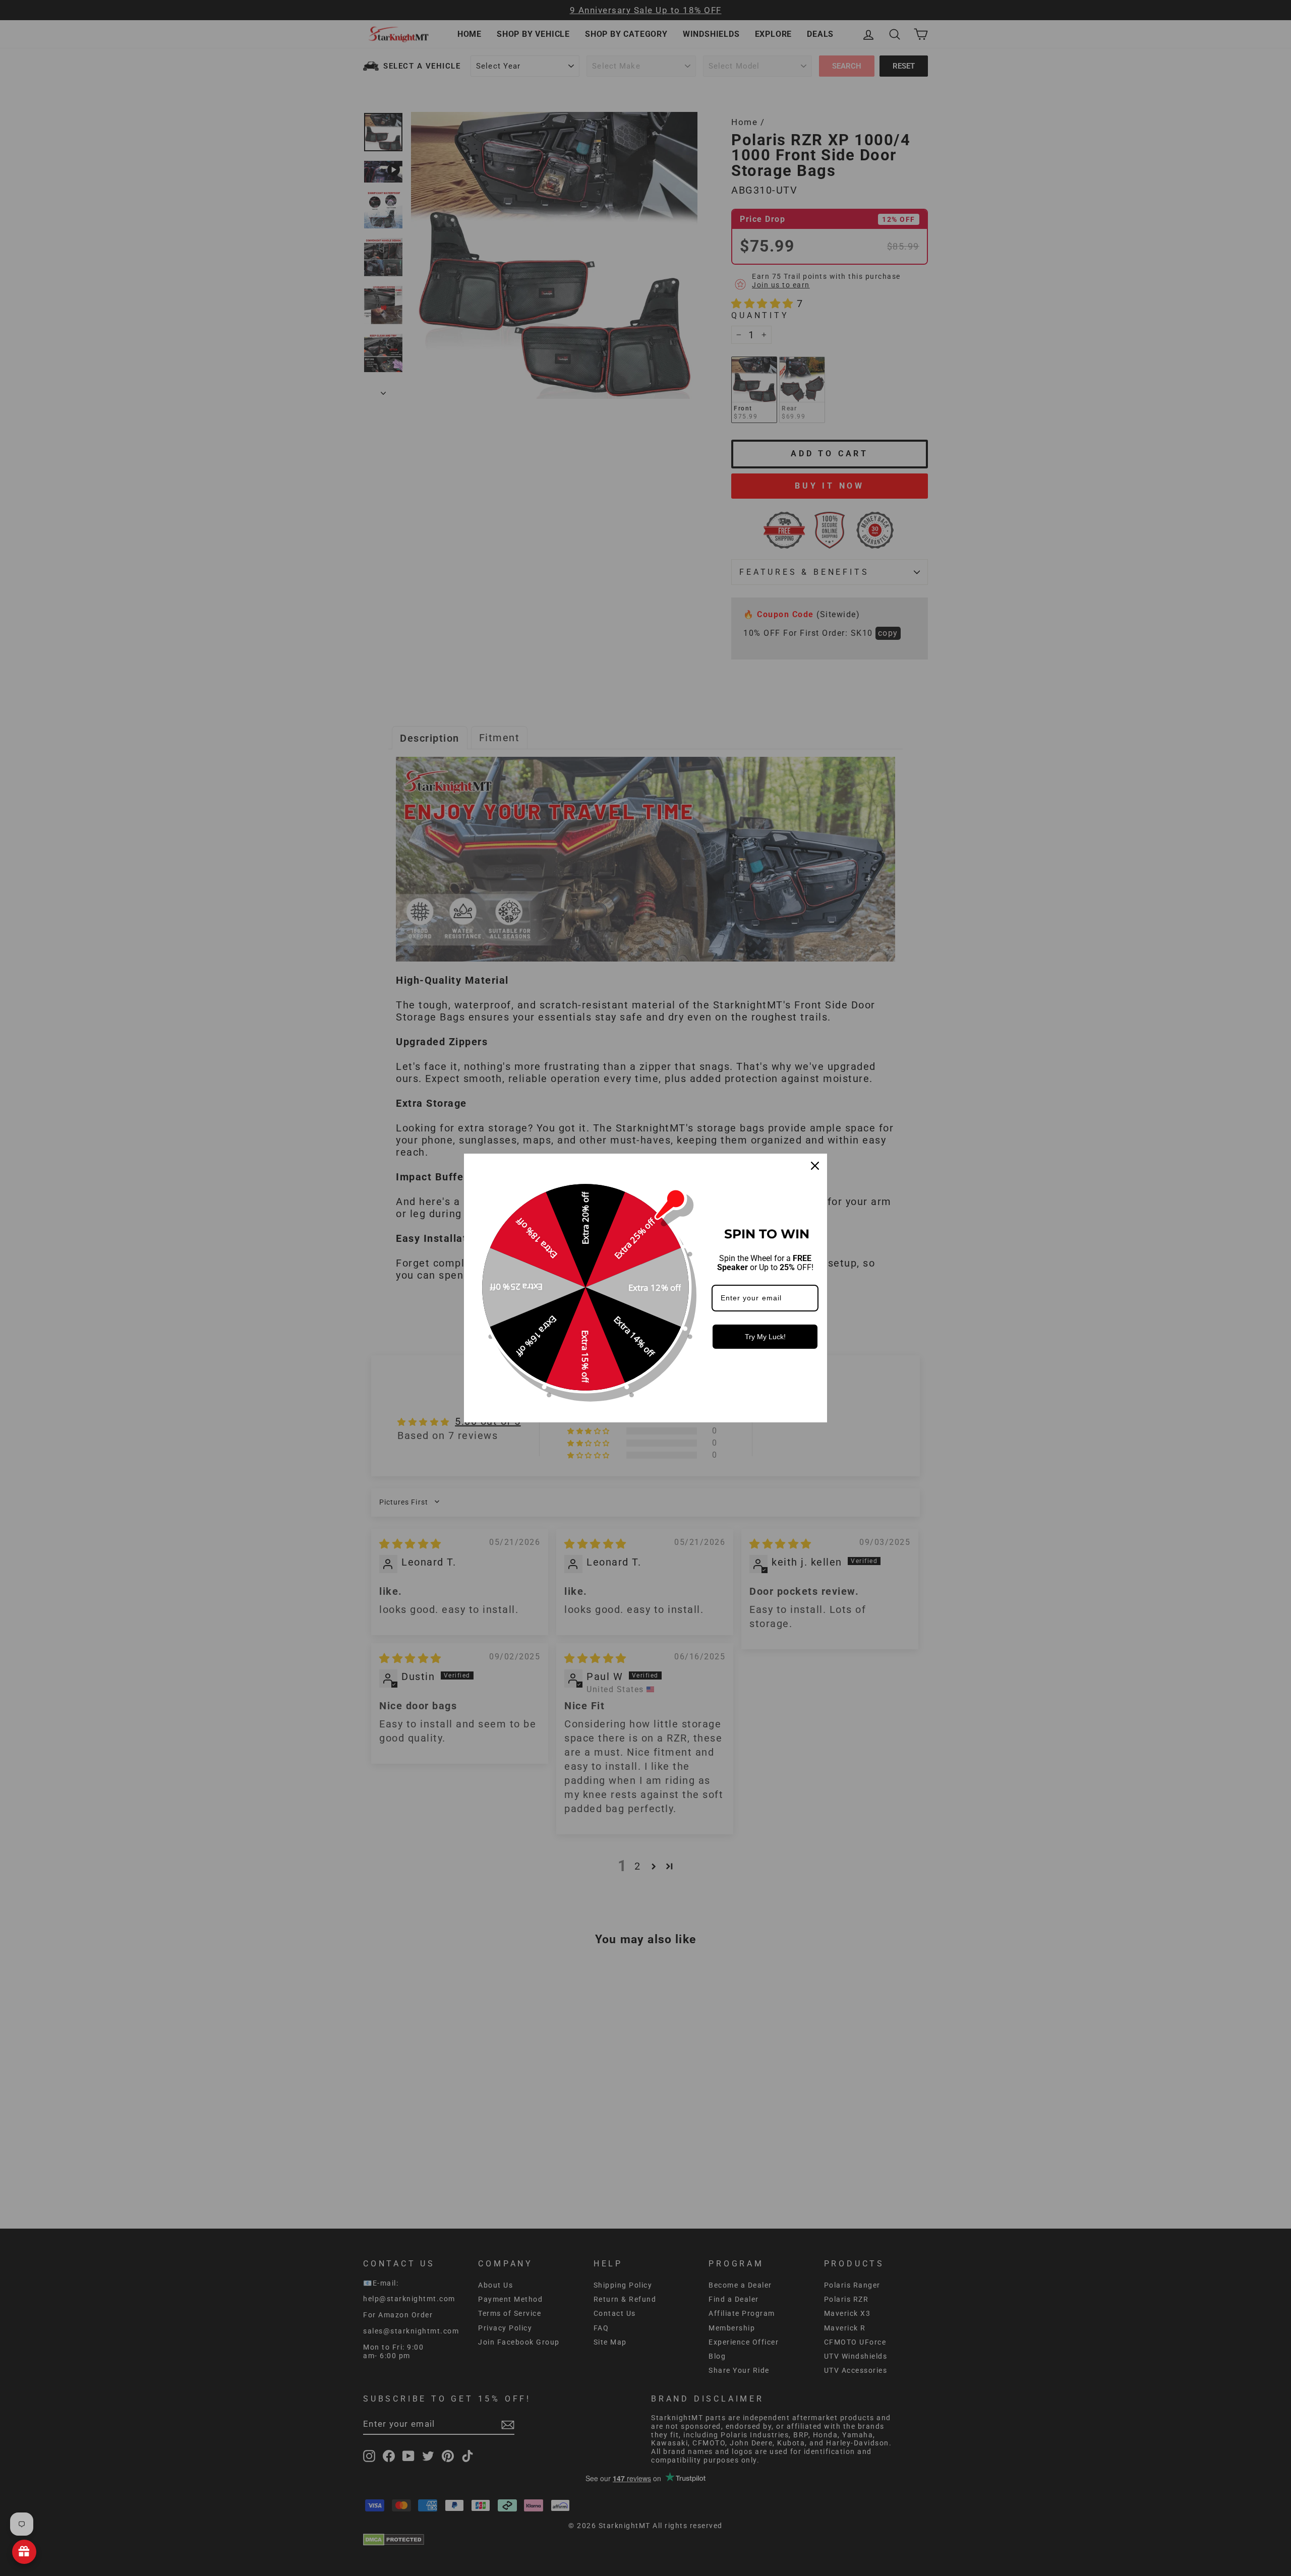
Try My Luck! (765, 1337)
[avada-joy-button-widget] (24, 2552)
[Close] (815, 1166)
